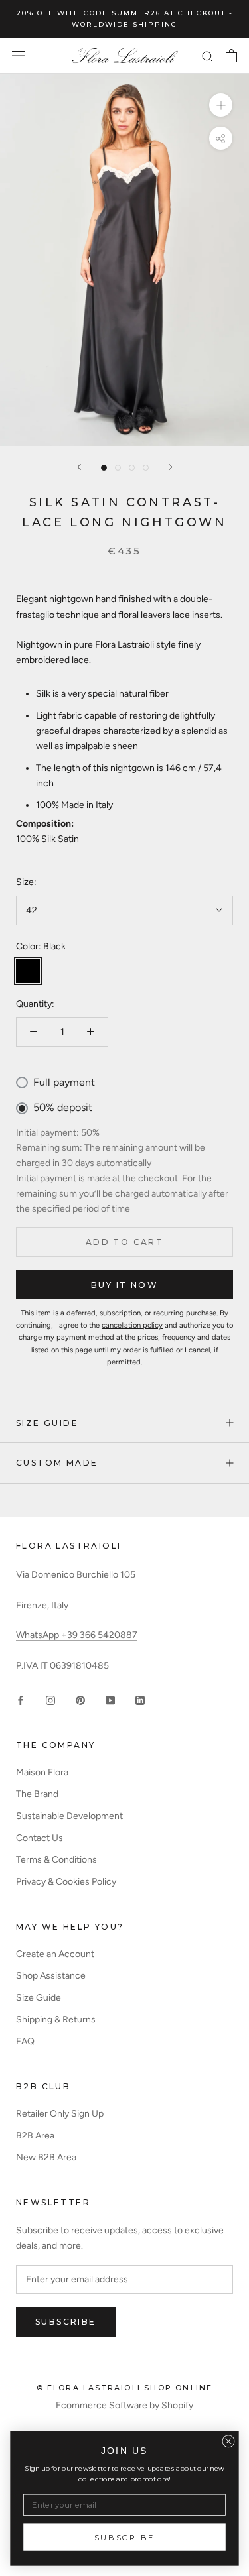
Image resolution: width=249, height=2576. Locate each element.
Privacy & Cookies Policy (66, 1882)
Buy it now (124, 1285)
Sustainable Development (69, 1816)
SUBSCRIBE (124, 2537)
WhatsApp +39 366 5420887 (77, 1635)
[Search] (208, 56)
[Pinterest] (80, 1699)
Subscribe (66, 2322)
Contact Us (40, 1838)
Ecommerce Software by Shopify (124, 2405)
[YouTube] (110, 1699)
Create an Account (55, 1954)
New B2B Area (46, 2157)
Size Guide (47, 1423)
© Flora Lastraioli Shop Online (125, 2388)
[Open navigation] (19, 56)
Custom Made (57, 1463)
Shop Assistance (51, 1976)
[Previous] (79, 467)
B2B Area (35, 2136)
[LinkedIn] (140, 1699)
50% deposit (63, 1107)
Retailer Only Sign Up (60, 2114)
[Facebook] (21, 1699)
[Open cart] (231, 56)
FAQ (25, 2041)
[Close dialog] (228, 2441)
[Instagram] (50, 1699)
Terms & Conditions (56, 1860)
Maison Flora (42, 1772)
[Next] (171, 467)
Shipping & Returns (56, 2020)
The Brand (37, 1794)
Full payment (64, 1082)
